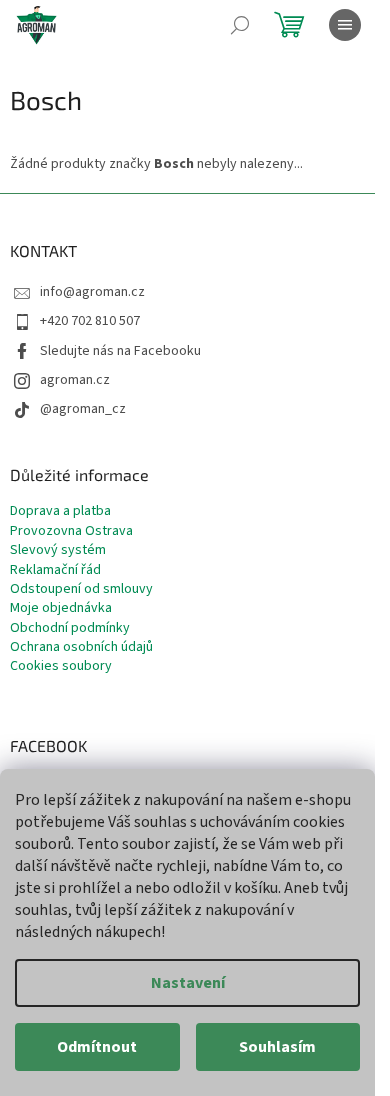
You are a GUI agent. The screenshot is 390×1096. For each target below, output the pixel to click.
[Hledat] (240, 25)
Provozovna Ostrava (71, 531)
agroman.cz (75, 380)
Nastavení (188, 983)
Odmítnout (97, 1047)
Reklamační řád (55, 570)
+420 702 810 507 (90, 321)
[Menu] (345, 25)
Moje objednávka (61, 608)
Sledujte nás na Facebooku (120, 351)
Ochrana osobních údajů (81, 647)
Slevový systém (58, 550)
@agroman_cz (83, 409)
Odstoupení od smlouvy (81, 589)
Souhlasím (277, 1047)
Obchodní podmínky (70, 628)
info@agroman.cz (92, 292)
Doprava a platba (60, 511)
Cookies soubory (61, 666)
